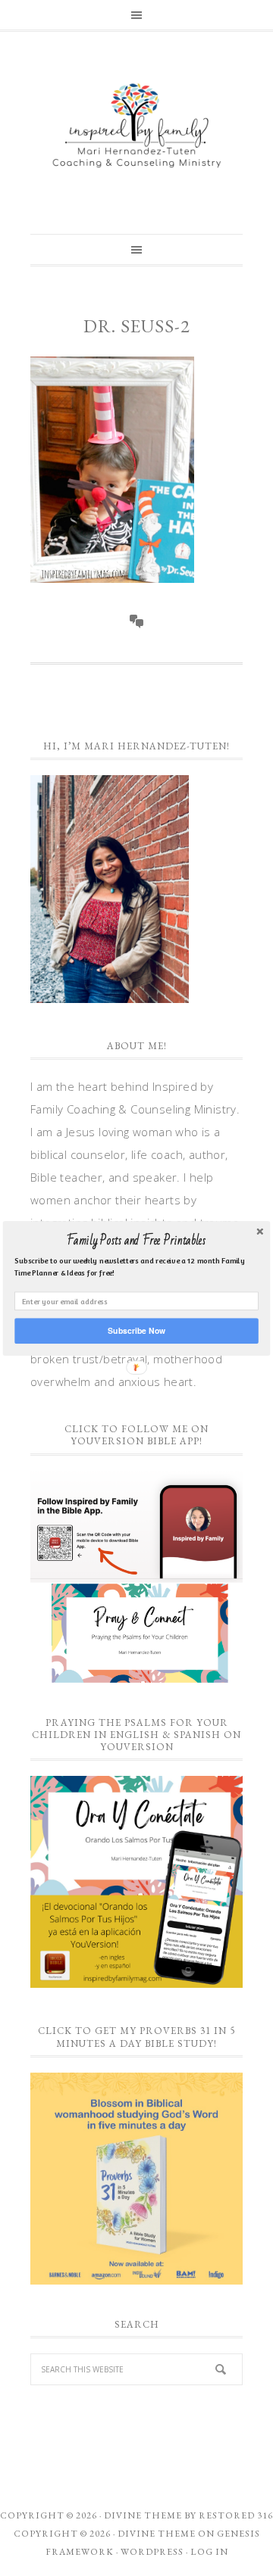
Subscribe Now (136, 1330)
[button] (136, 1241)
